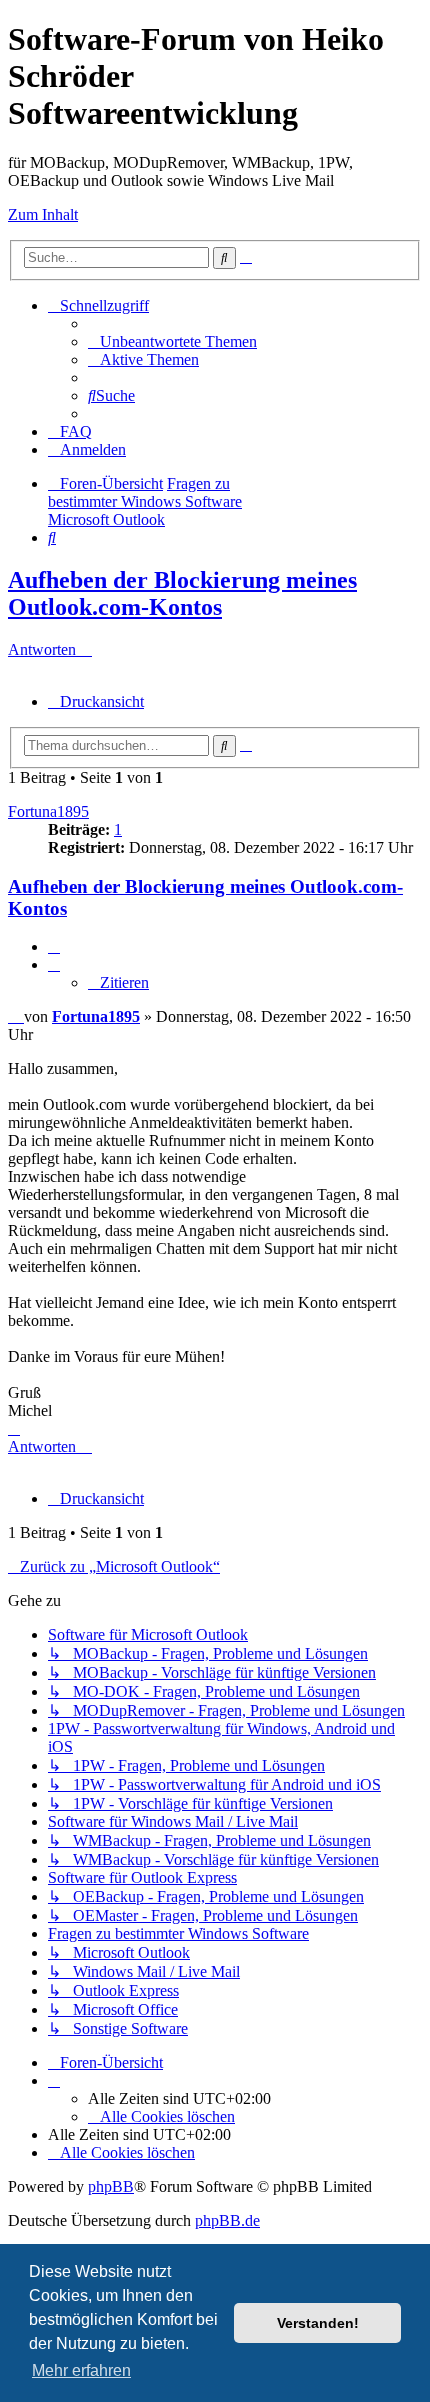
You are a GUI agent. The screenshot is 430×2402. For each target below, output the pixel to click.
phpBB (111, 2186)
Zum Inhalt (43, 214)
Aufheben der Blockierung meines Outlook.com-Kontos (182, 593)
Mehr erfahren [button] (81, 2370)
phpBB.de (227, 2220)
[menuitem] (172, 341)
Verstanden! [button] (318, 2323)
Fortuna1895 (48, 811)
